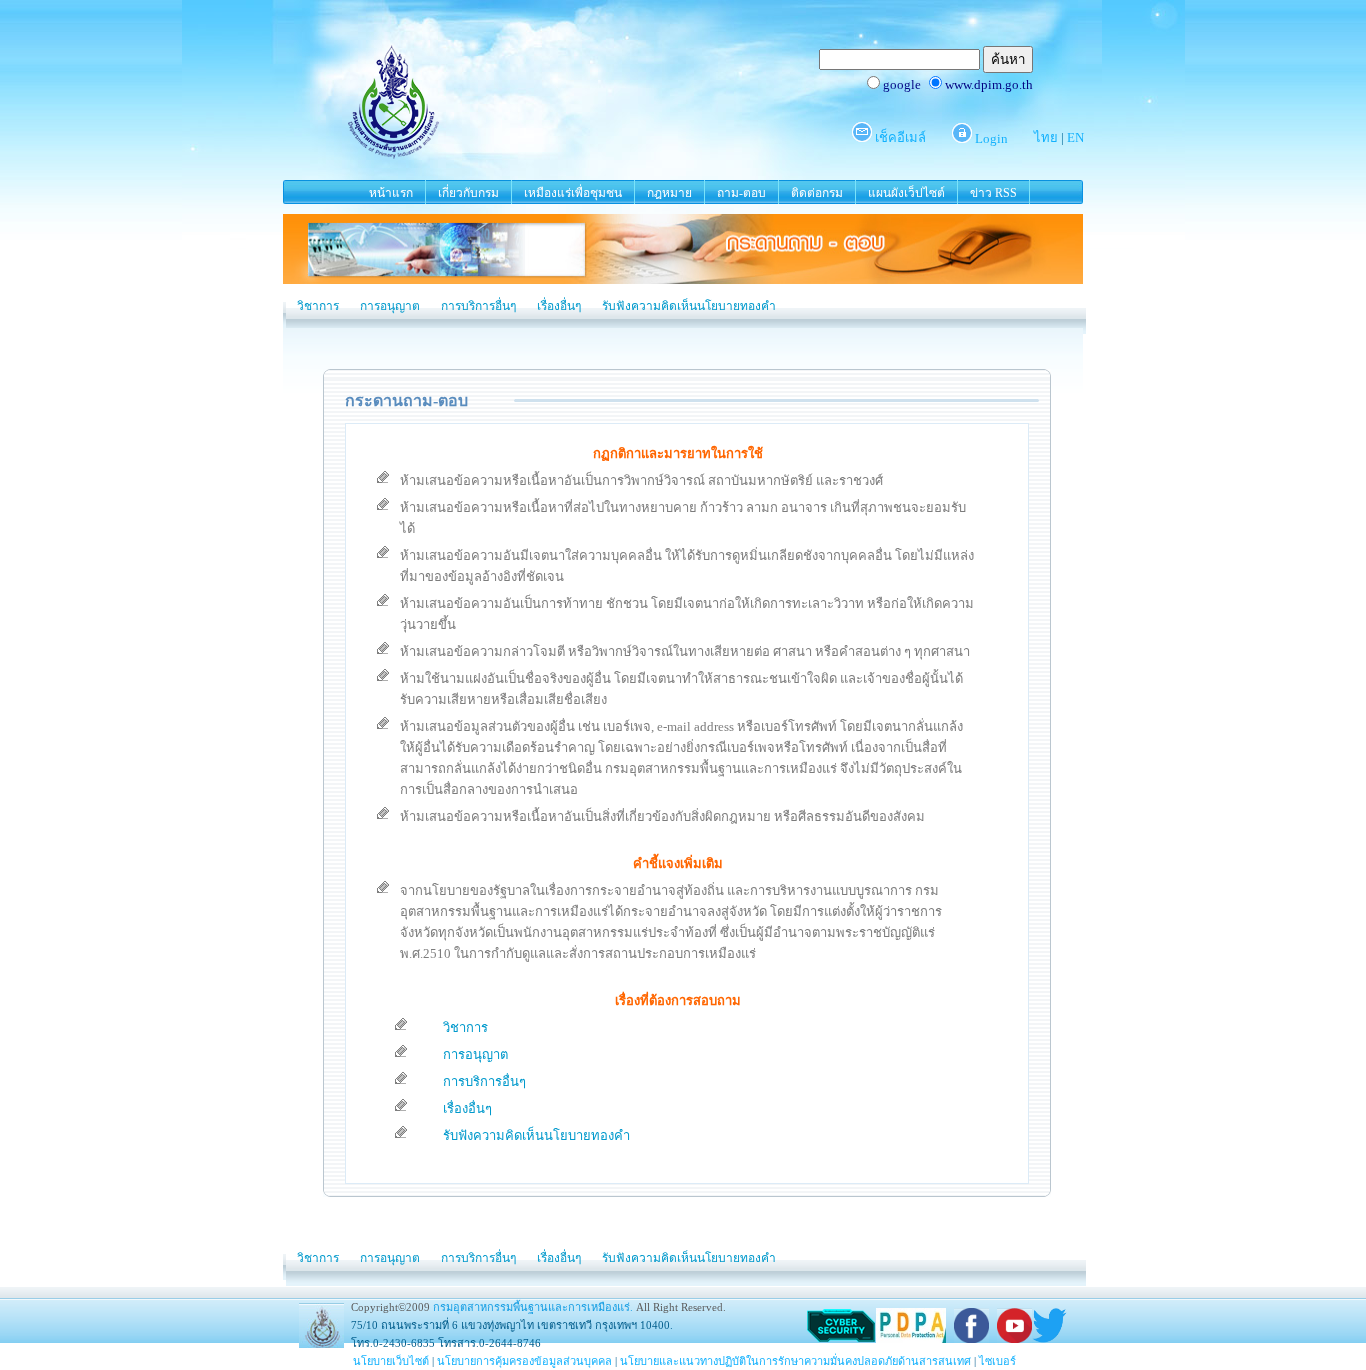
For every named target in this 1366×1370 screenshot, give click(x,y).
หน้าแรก (391, 193)
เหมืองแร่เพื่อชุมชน (573, 193)
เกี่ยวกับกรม (468, 193)
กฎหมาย (669, 193)
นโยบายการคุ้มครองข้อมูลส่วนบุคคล (524, 1361)
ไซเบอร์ (997, 1361)
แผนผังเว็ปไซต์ (906, 193)
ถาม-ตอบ (741, 193)
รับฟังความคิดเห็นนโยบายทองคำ (689, 306)
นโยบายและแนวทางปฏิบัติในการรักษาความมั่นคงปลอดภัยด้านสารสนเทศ (795, 1361)
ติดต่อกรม (817, 193)
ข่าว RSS (993, 193)
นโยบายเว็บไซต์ (391, 1361)
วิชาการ (318, 306)
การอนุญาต (390, 306)
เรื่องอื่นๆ (559, 306)
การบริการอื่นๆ (478, 306)
